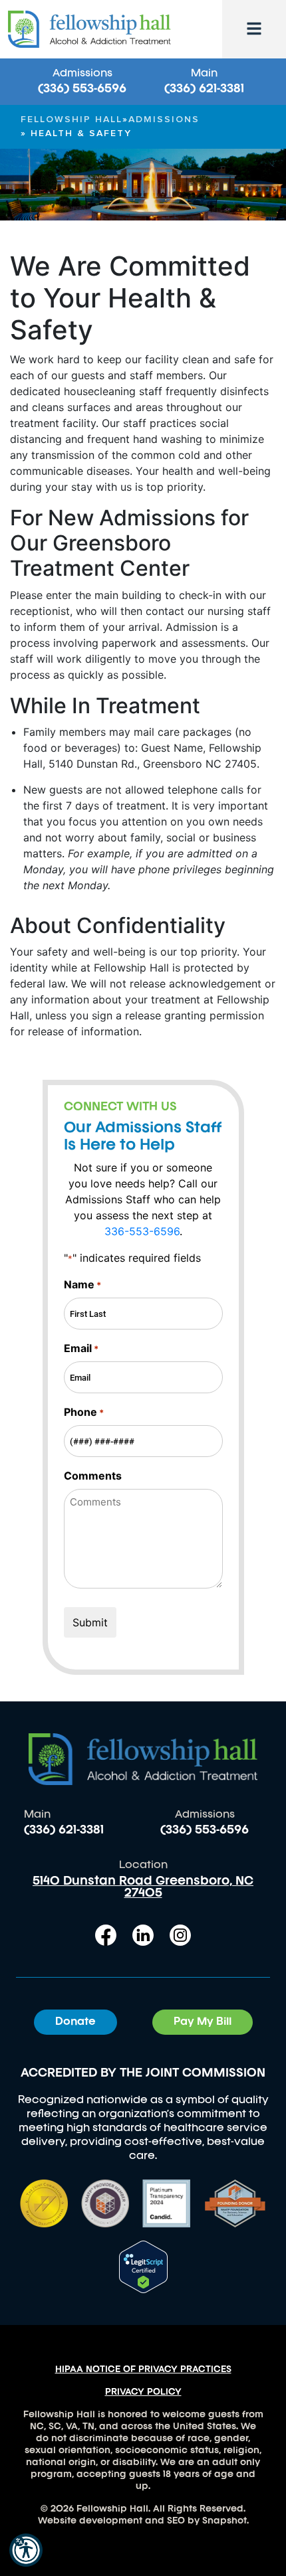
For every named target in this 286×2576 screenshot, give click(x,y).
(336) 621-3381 (204, 89)
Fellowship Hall (71, 120)
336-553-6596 (142, 1231)
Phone (84, 1412)
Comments (93, 1476)
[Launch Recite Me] (26, 2550)
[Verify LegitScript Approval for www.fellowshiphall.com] (143, 2265)
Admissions (164, 120)
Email (81, 1348)
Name (82, 1284)
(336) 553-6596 (82, 89)
